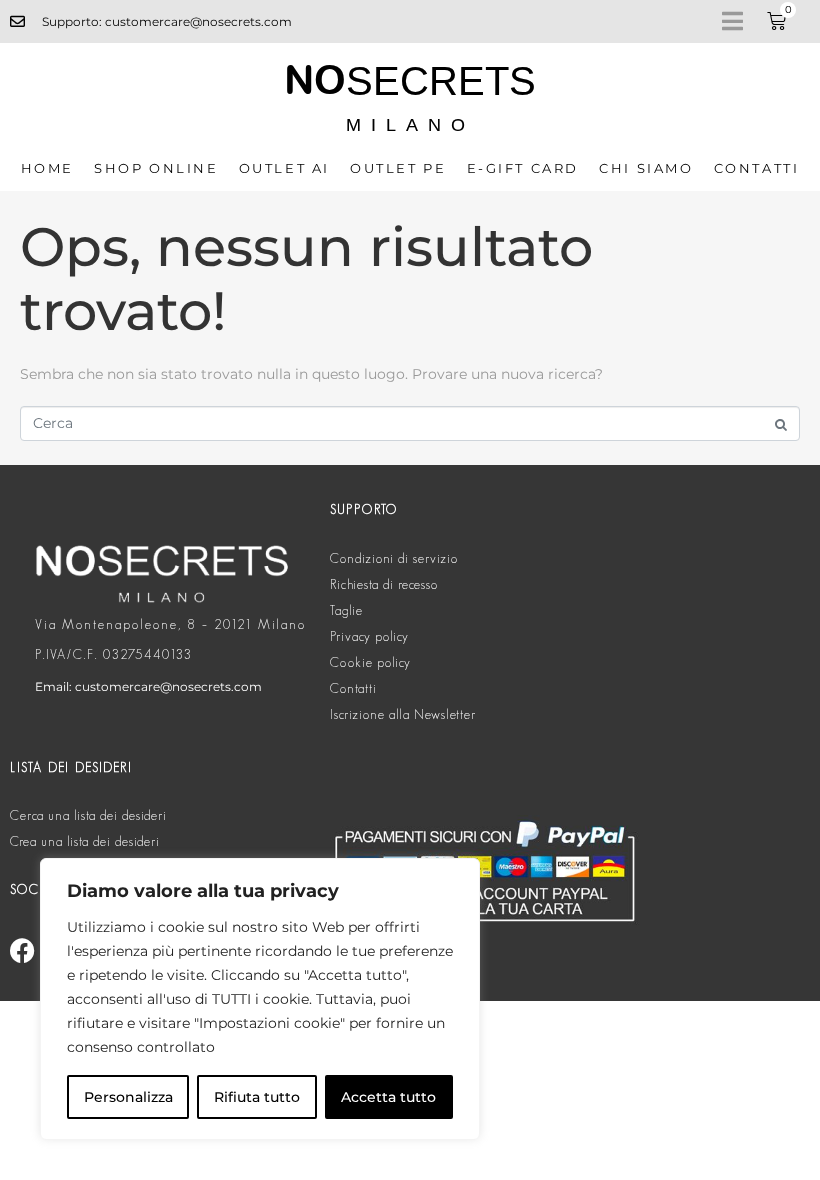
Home (47, 168)
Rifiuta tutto (257, 1097)
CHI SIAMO (646, 168)
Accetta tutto (388, 1097)
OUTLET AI (284, 168)
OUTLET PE (398, 168)
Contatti (757, 168)
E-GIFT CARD (523, 168)
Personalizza (128, 1097)
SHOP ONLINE (156, 168)
